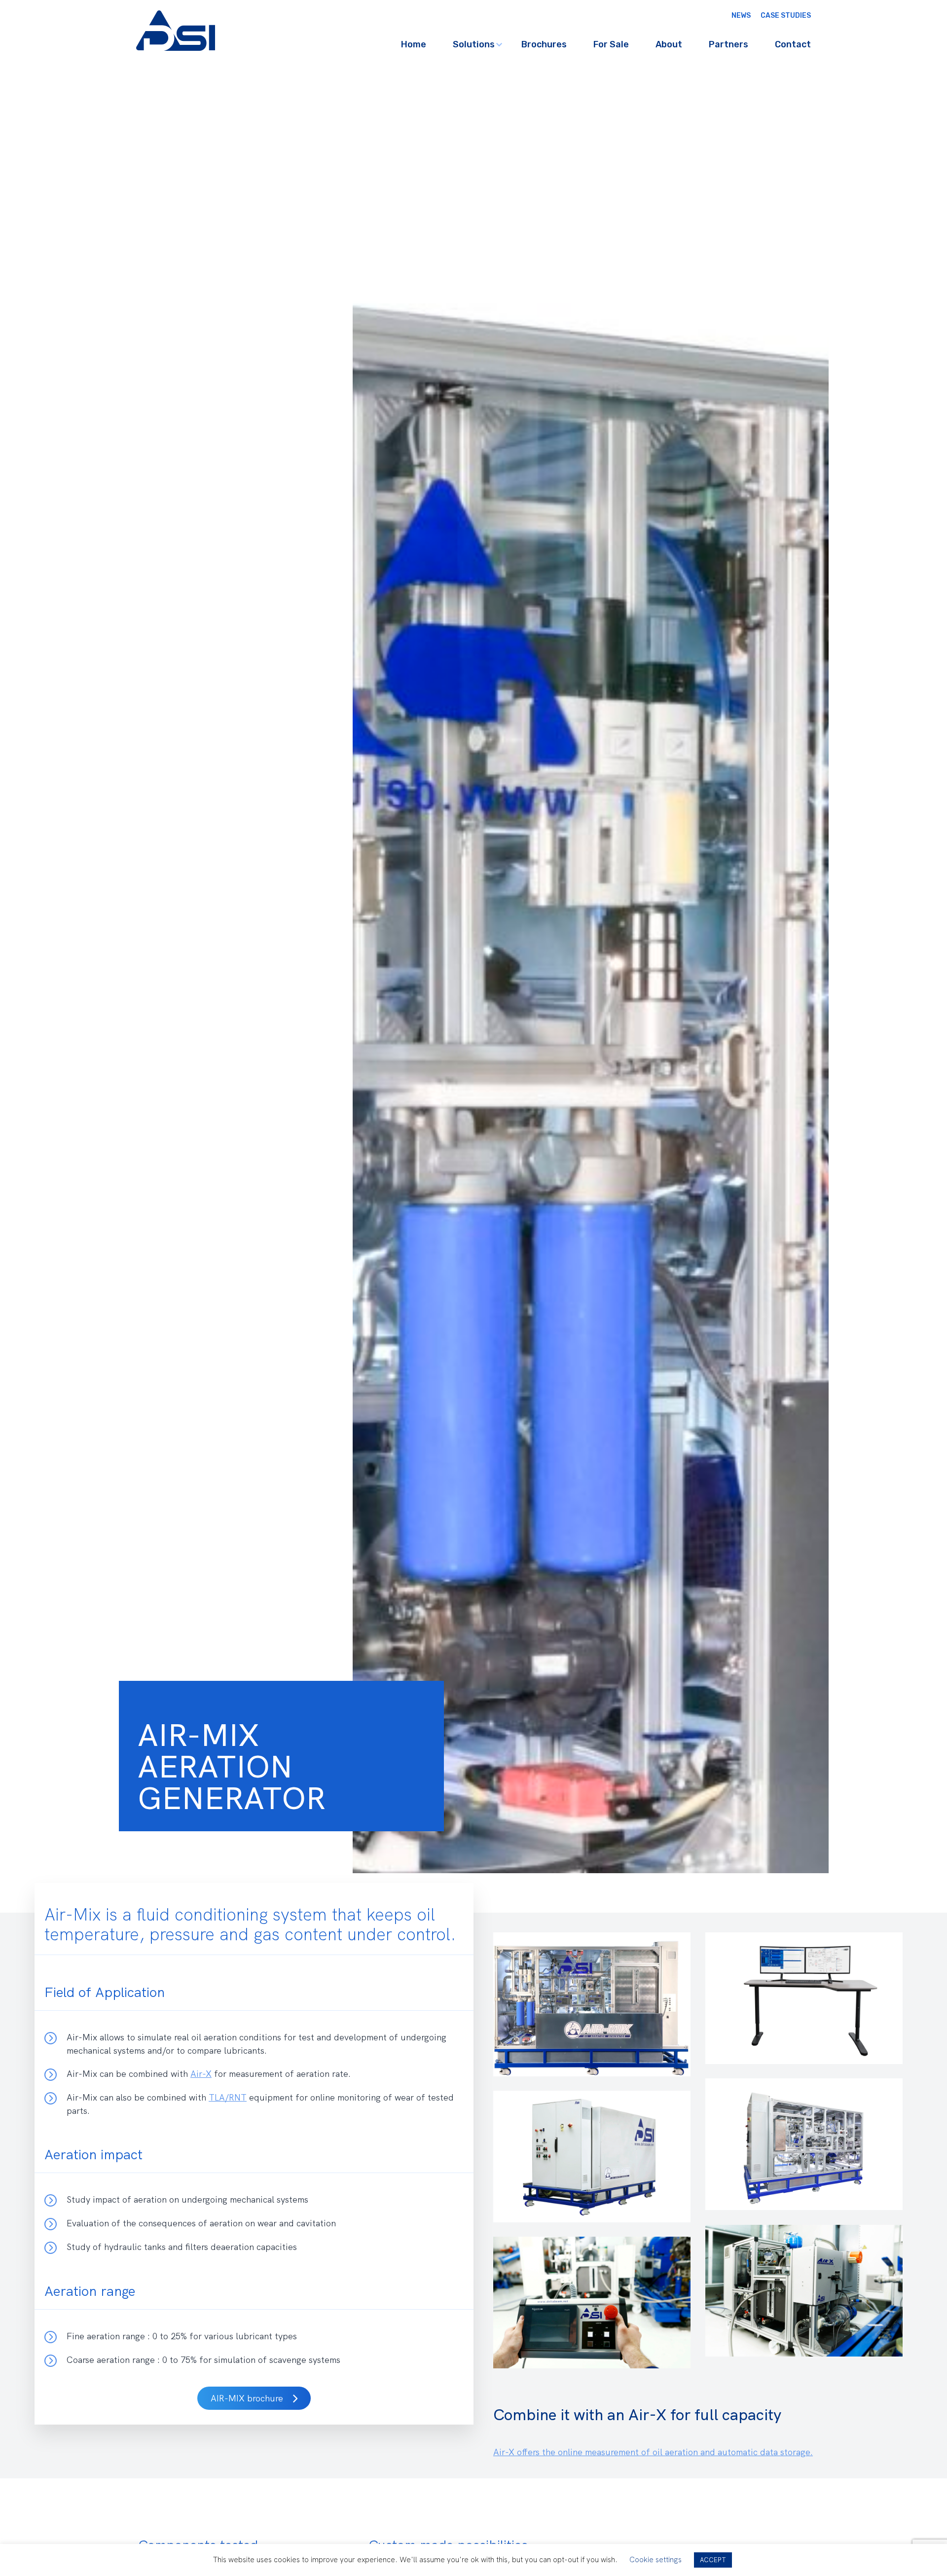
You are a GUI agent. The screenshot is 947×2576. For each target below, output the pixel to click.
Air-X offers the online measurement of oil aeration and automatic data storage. (690, 2452)
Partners (728, 44)
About (669, 44)
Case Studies (786, 16)
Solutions (474, 44)
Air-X (201, 2074)
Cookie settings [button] (656, 2560)
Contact (793, 44)
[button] (254, 2398)
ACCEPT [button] (713, 2560)
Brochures (544, 44)
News (741, 16)
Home (414, 44)
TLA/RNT (228, 2097)
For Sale (611, 44)
